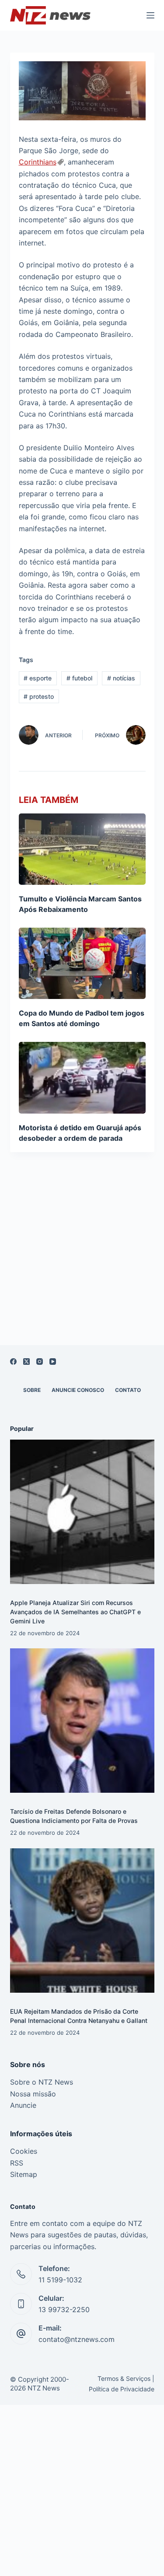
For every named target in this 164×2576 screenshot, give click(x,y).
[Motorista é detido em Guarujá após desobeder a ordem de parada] (82, 1078)
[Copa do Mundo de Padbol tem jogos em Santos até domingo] (82, 963)
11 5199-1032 (60, 2280)
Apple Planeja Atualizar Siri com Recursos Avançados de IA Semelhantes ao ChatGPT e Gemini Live (75, 1612)
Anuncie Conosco (78, 1390)
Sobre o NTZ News (42, 2082)
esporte (38, 678)
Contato (128, 1390)
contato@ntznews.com (77, 2339)
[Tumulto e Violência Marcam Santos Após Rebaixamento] (82, 849)
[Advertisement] (82, 1260)
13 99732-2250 (64, 2310)
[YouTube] (53, 1362)
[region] (82, 2528)
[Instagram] (40, 1362)
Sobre (32, 1390)
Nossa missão (33, 2094)
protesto (39, 696)
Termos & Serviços (124, 2378)
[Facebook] (13, 1362)
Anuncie (23, 2105)
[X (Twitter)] (26, 1362)
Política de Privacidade (122, 2389)
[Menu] (150, 15)
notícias (121, 678)
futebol (79, 678)
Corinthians (38, 162)
